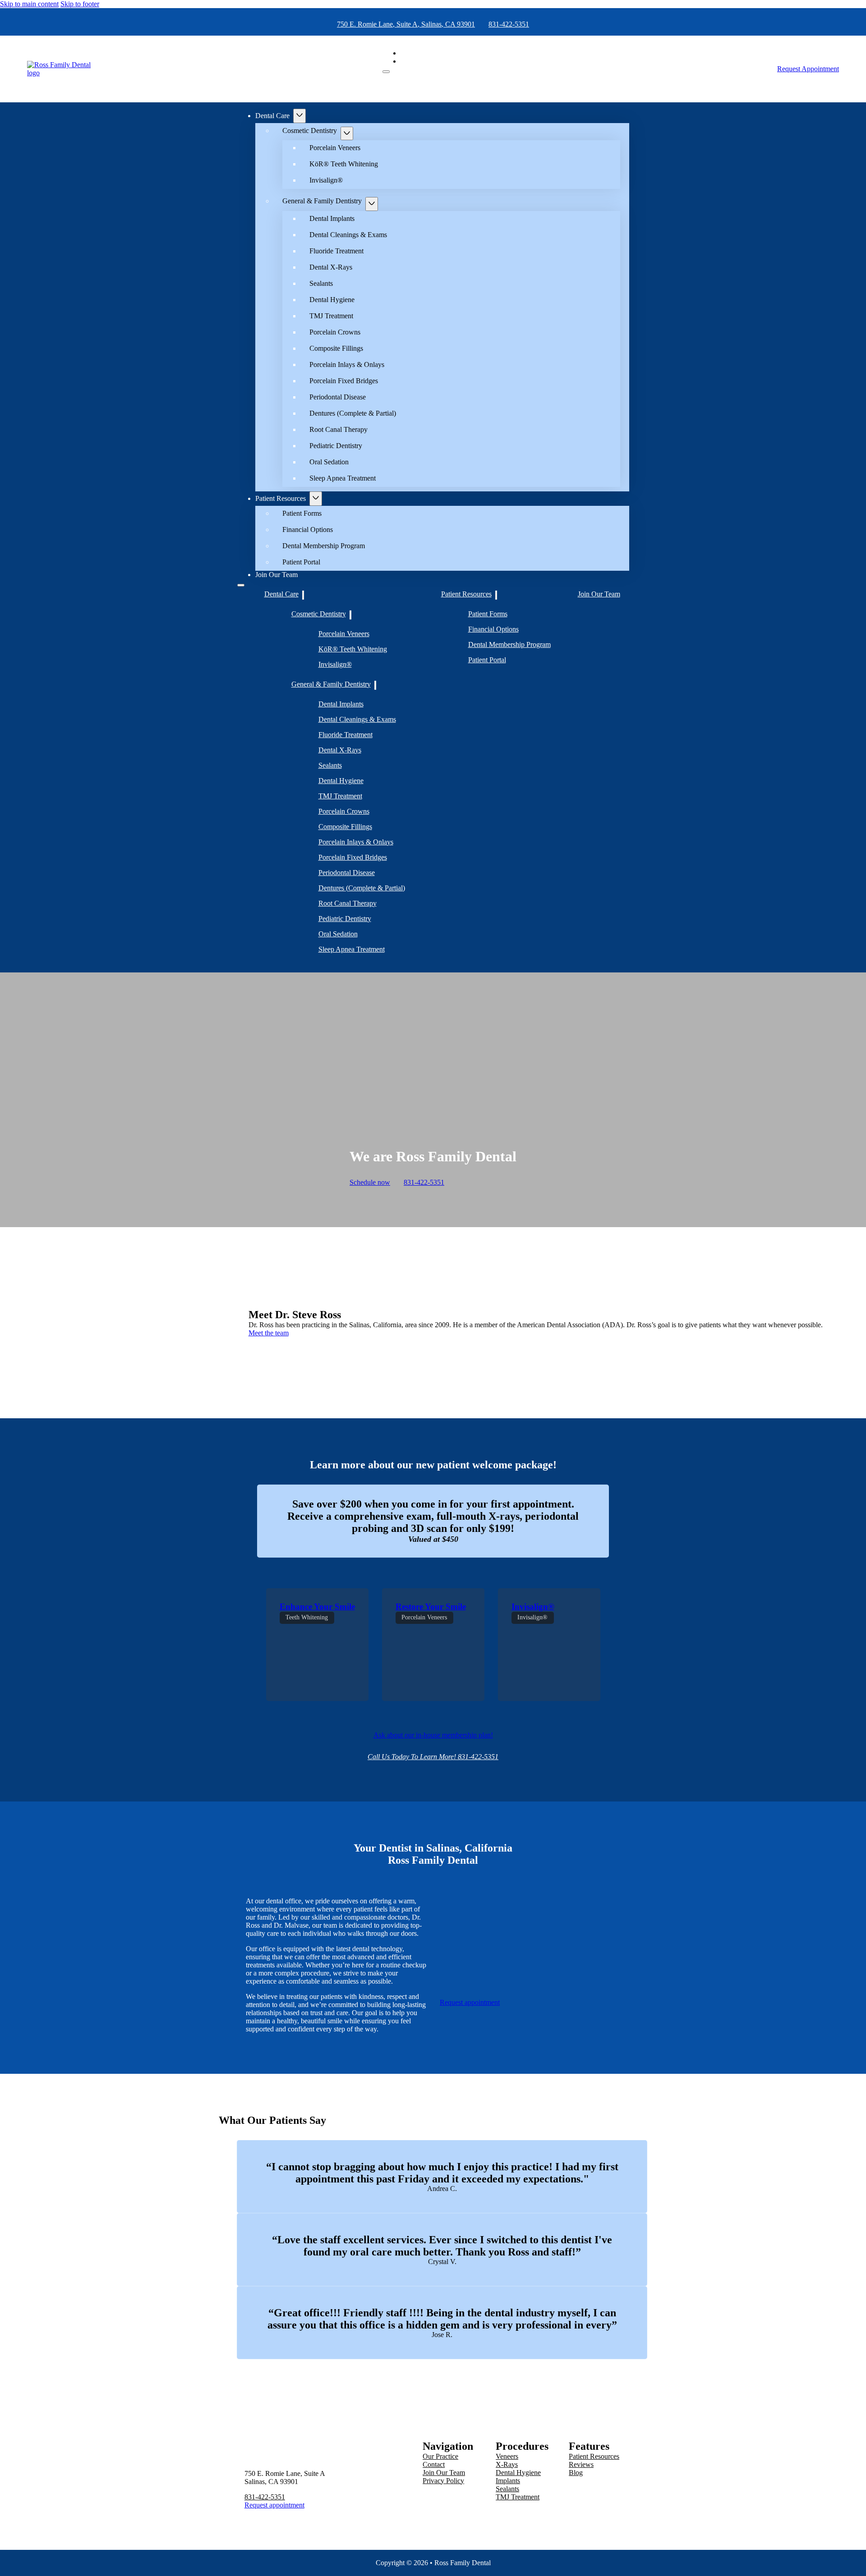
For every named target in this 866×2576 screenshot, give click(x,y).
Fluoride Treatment (336, 251)
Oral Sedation (329, 462)
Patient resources (594, 2456)
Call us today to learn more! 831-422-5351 (433, 1757)
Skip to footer (80, 4)
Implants (508, 2481)
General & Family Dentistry (322, 201)
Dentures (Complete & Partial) (353, 413)
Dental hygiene (518, 2473)
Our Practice (418, 53)
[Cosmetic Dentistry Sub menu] (347, 134)
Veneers (507, 2456)
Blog (576, 2473)
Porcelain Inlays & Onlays (347, 364)
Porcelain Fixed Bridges (344, 381)
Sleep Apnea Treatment (343, 478)
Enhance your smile (317, 1607)
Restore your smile (431, 1607)
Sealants (321, 283)
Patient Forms (302, 513)
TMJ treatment (518, 2497)
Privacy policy (443, 2481)
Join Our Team (276, 575)
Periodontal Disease (338, 397)
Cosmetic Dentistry (310, 131)
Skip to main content (29, 4)
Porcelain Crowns (335, 332)
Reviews (581, 2464)
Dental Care (272, 116)
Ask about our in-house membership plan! (433, 1735)
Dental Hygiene (332, 300)
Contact (412, 61)
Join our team (444, 2473)
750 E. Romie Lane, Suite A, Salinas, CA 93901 (406, 24)
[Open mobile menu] (386, 72)
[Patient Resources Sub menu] (316, 499)
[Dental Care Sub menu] (299, 116)
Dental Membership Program (324, 546)
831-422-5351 (509, 24)
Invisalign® (326, 180)
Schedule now (370, 1182)
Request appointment (470, 2002)
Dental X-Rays (331, 267)
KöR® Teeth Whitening (344, 164)
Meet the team (269, 1333)
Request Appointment (808, 69)
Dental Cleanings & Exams (348, 235)
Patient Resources (281, 498)
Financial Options (308, 529)
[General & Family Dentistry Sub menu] (372, 204)
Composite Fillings (336, 348)
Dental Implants (332, 218)
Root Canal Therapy (339, 429)
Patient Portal (301, 562)
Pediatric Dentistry (336, 446)
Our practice (440, 2456)
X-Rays (507, 2464)
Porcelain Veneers (335, 148)
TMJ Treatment (331, 316)
